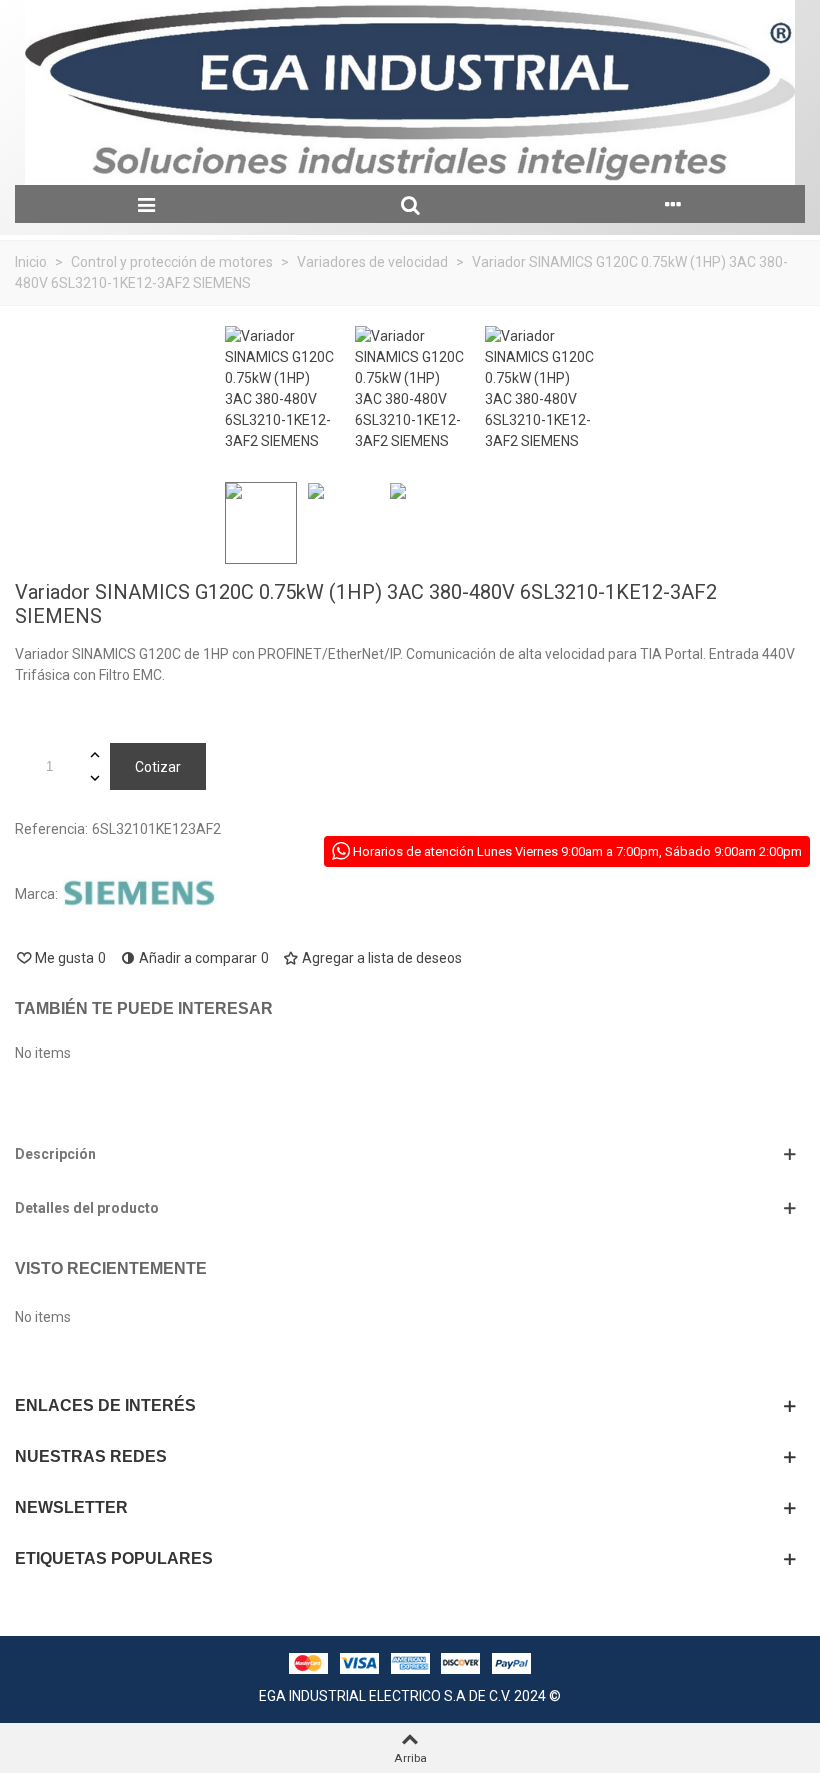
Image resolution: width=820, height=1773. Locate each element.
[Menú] (146, 204)
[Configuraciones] (673, 204)
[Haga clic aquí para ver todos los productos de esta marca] (139, 894)
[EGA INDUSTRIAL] (410, 92)
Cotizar (158, 767)
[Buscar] (409, 204)
